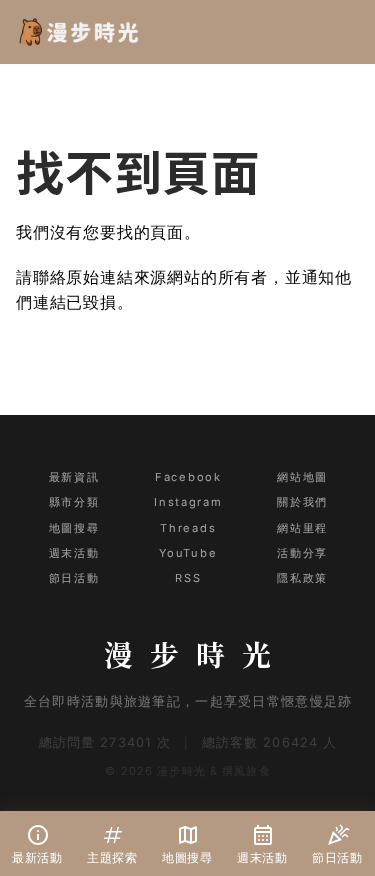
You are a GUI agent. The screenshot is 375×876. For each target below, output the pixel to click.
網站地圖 (302, 477)
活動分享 (302, 553)
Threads (188, 528)
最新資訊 (74, 477)
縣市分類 (74, 502)
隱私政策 (302, 578)
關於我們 (302, 502)
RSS (188, 578)
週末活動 (74, 553)
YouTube (188, 553)
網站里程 (302, 528)
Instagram (188, 502)
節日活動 (74, 578)
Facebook (188, 477)
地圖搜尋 (74, 528)
